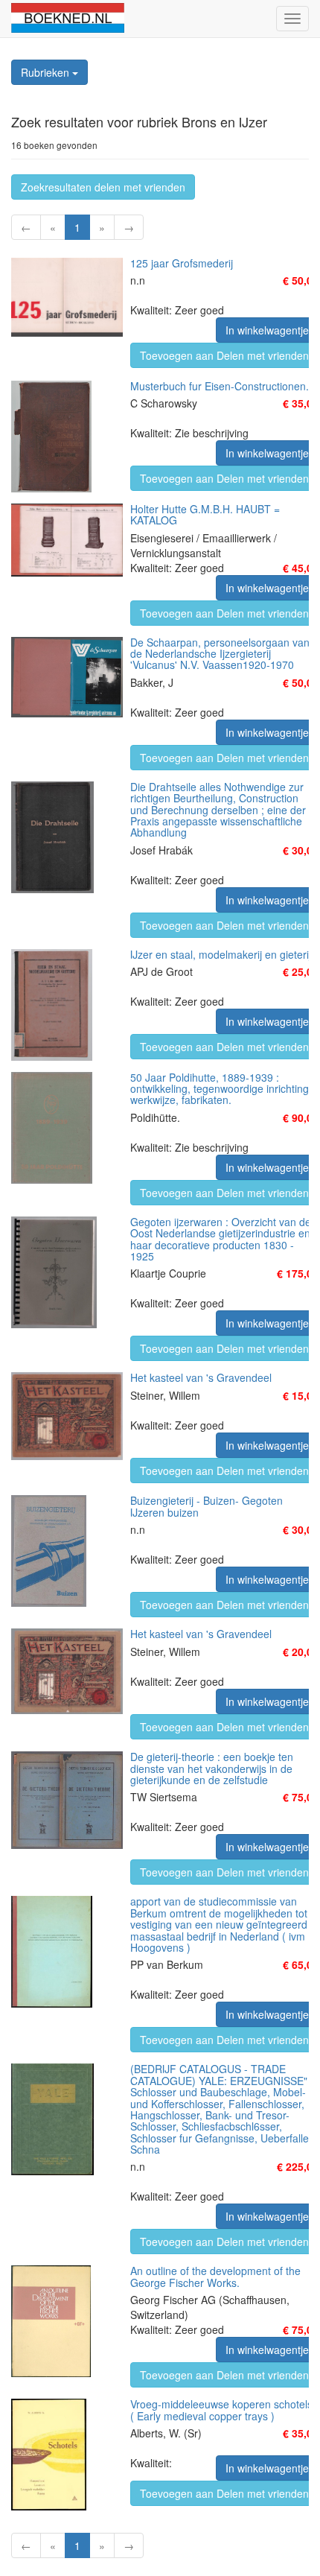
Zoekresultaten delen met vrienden (103, 187)
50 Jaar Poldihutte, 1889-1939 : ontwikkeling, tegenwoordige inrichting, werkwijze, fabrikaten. (221, 1089)
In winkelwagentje (267, 330)
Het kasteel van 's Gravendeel (201, 1377)
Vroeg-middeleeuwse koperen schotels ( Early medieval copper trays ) (221, 2410)
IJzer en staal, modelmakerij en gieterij (221, 954)
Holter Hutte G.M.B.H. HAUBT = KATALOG (205, 514)
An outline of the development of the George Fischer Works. (215, 2276)
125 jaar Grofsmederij (182, 263)
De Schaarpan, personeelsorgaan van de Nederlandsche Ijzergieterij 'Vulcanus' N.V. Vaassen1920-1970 (220, 654)
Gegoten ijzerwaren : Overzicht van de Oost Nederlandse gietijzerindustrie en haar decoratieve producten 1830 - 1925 (221, 1239)
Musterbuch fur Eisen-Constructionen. (220, 386)
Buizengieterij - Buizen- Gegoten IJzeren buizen (207, 1506)
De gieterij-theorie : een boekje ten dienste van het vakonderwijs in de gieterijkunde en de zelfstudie (212, 1768)
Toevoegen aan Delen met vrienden (224, 355)
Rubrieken (47, 72)
